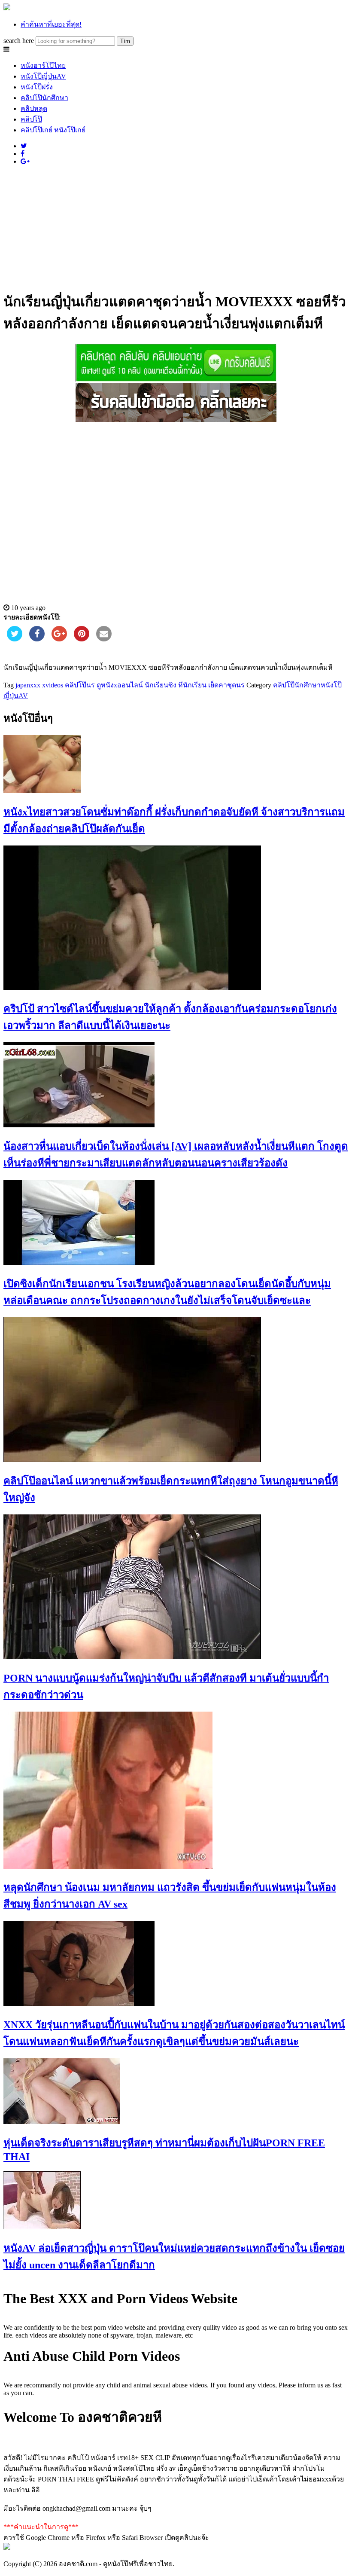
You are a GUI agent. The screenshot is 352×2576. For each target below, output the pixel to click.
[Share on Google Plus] (59, 639)
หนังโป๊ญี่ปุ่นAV (43, 76)
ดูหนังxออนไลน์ (120, 685)
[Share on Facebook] (37, 639)
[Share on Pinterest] (82, 639)
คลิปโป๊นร (80, 685)
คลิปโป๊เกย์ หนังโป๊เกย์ (53, 130)
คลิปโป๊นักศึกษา (44, 98)
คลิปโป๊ (31, 119)
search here (19, 41)
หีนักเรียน (192, 685)
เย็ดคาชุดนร (226, 685)
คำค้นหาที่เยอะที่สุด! (51, 24)
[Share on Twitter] (15, 639)
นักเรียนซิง (161, 685)
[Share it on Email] (104, 639)
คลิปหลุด (34, 108)
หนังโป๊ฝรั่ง (37, 87)
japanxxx (28, 685)
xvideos (53, 685)
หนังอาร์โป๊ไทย (43, 66)
